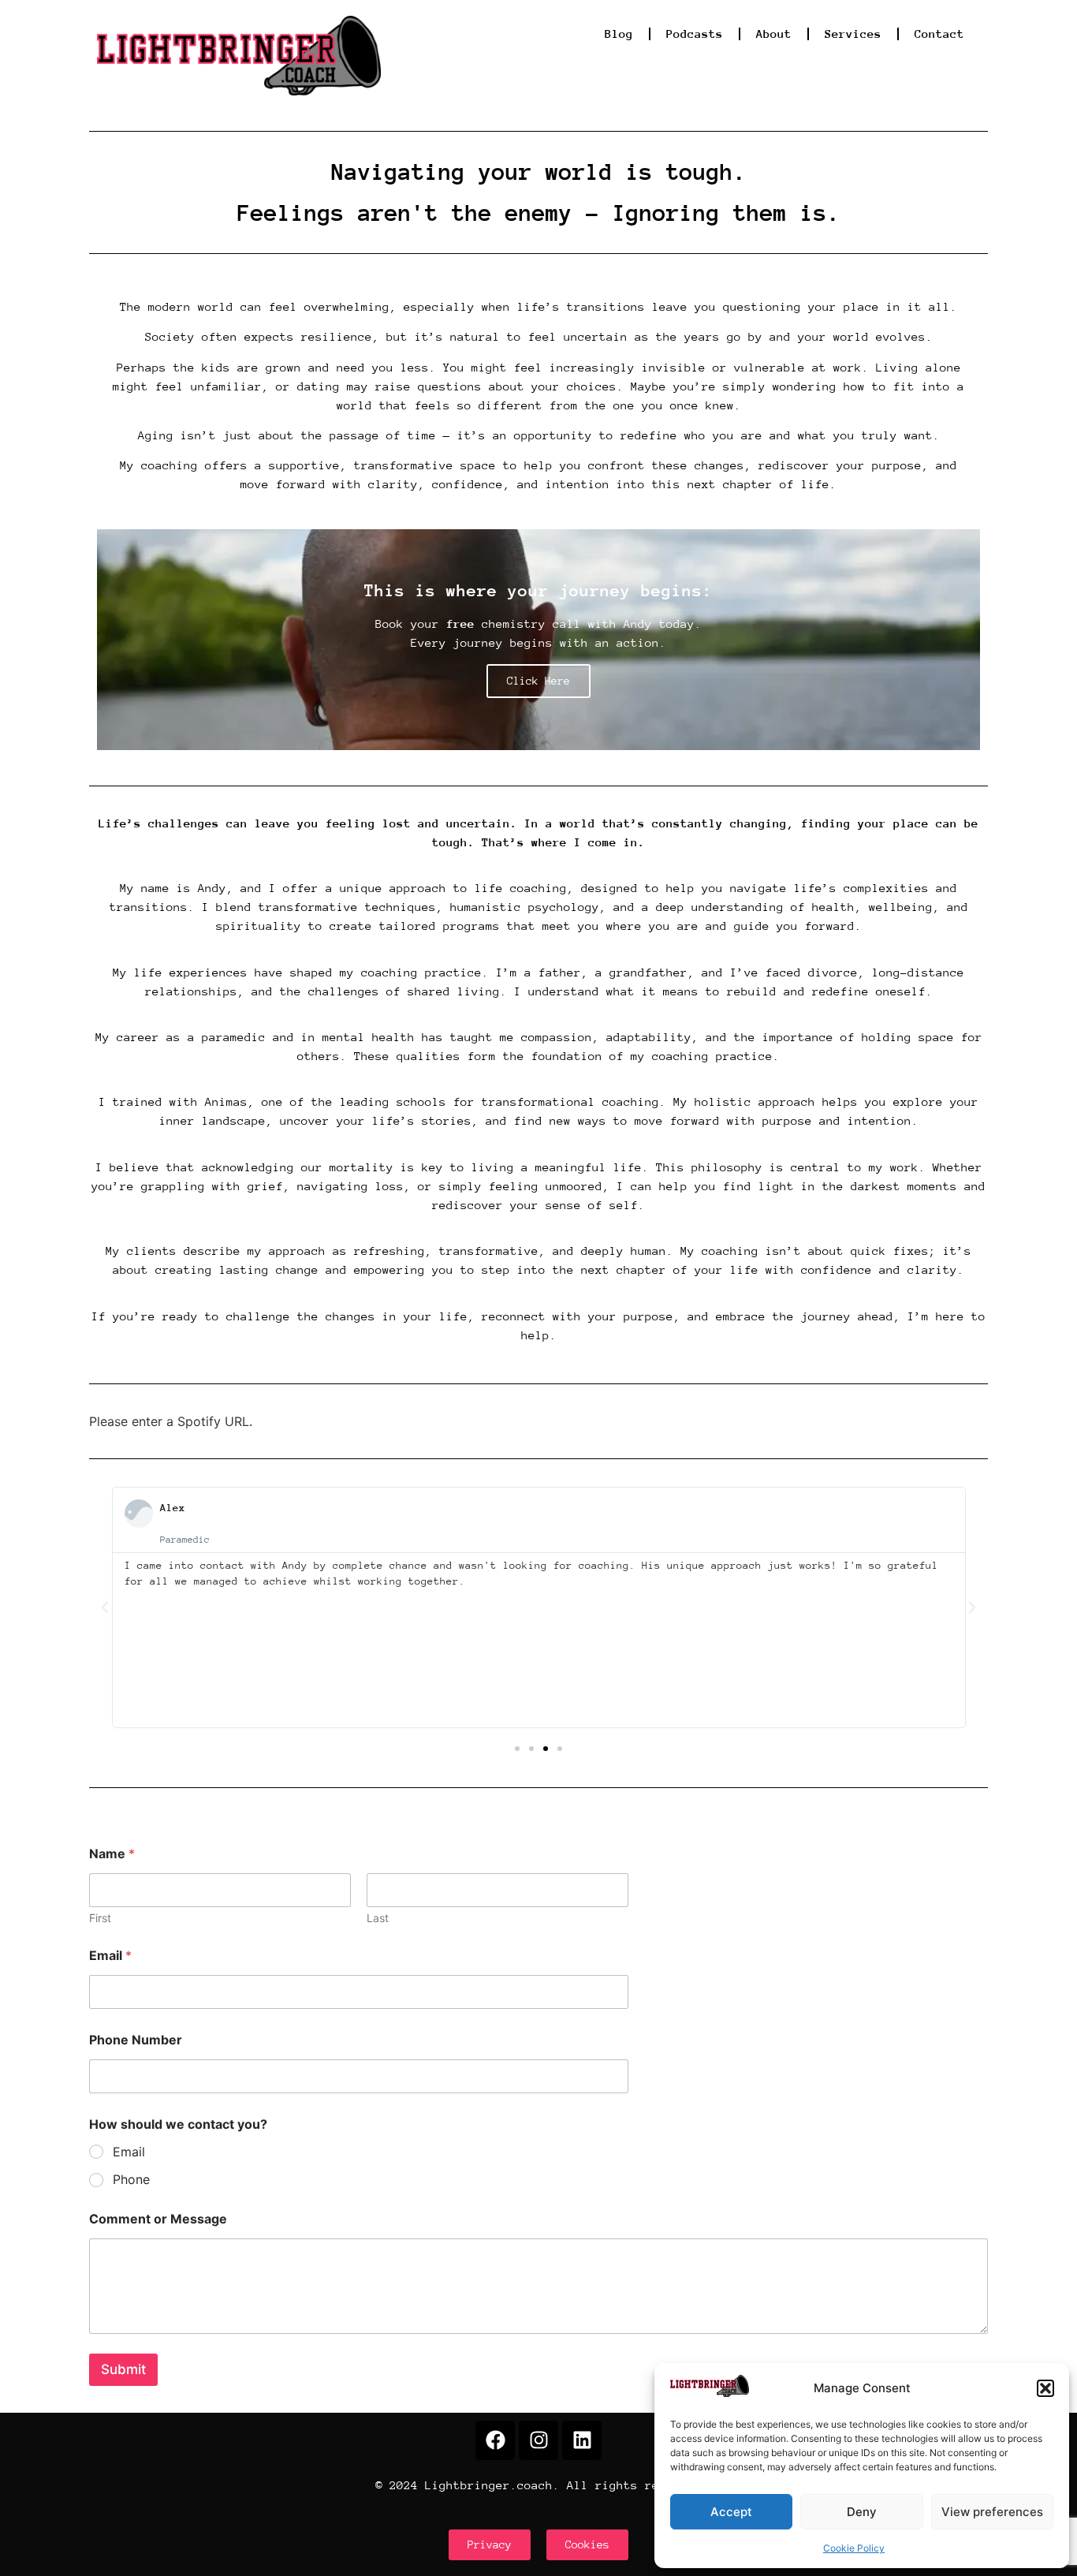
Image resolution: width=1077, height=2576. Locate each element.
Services (853, 34)
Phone (131, 2179)
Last (378, 1918)
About (774, 34)
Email (110, 1956)
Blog (619, 34)
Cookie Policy (854, 2548)
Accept (731, 2512)
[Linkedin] (582, 2440)
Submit (123, 2369)
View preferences (992, 2512)
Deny (862, 2512)
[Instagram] (538, 2440)
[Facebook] (495, 2440)
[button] (1045, 2388)
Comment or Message (158, 2219)
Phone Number (136, 2040)
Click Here (538, 681)
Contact (939, 34)
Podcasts (695, 34)
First (100, 1918)
